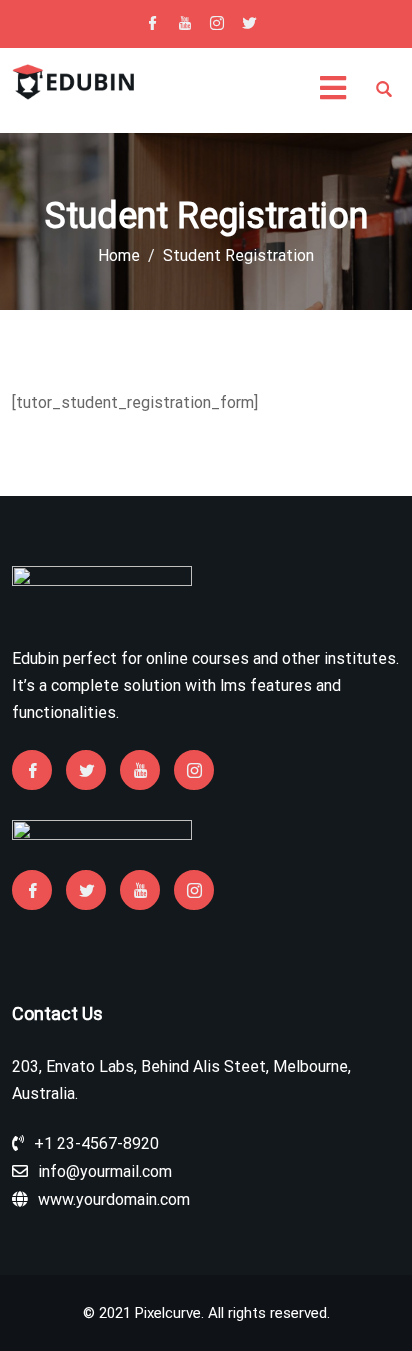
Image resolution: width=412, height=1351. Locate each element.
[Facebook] (153, 25)
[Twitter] (249, 25)
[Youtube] (185, 25)
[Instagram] (217, 25)
